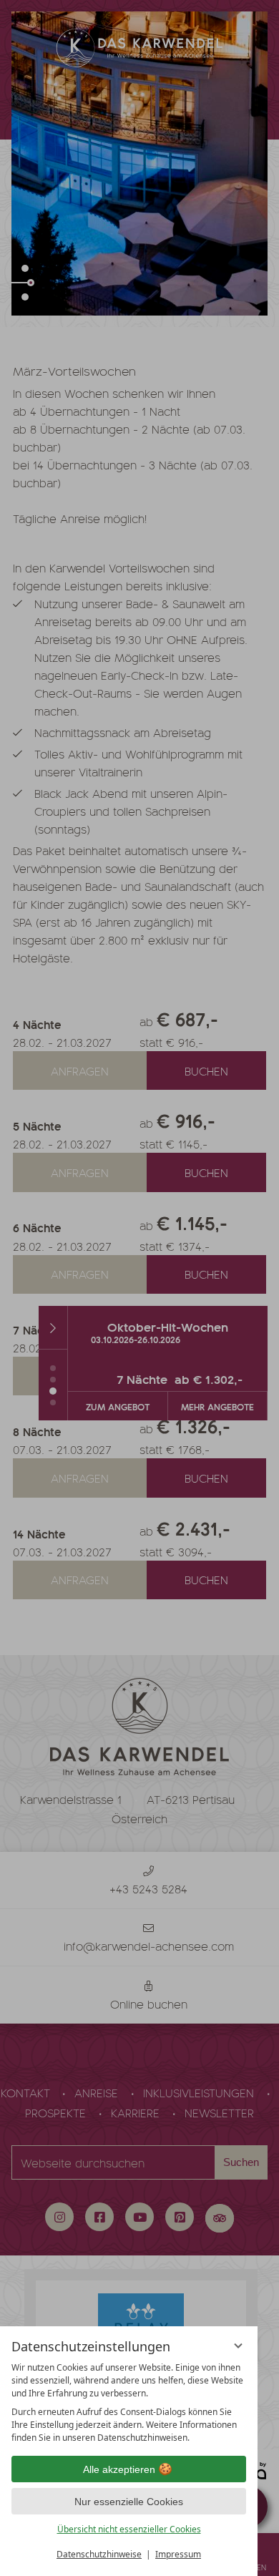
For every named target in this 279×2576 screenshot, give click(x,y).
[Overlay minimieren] (238, 2346)
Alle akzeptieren (119, 2469)
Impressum (178, 2554)
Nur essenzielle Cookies (129, 2502)
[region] (129, 2403)
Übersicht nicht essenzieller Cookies (129, 2529)
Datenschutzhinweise (99, 2554)
